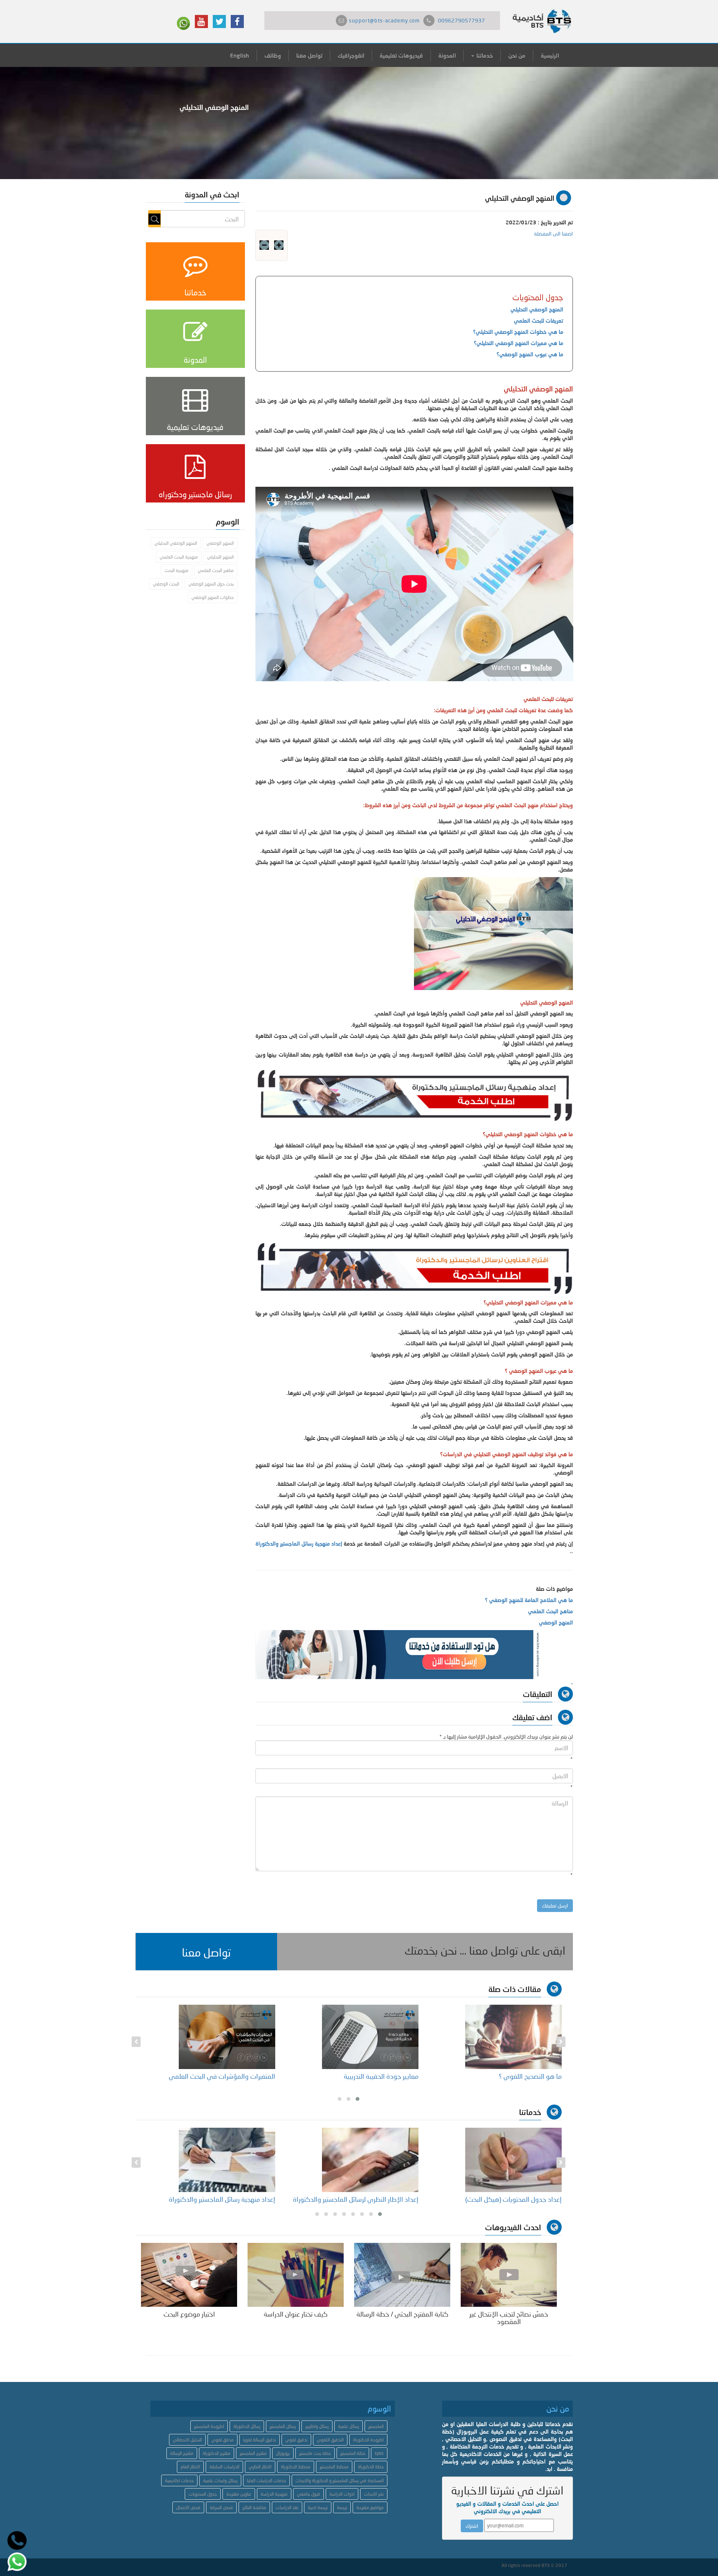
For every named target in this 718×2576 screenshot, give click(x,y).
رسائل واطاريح (317, 2426)
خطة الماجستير (353, 2453)
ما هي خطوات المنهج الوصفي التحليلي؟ (518, 332)
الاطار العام (190, 2467)
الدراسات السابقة (224, 2467)
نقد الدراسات (287, 2507)
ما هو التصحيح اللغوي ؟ (530, 2076)
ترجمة (342, 2507)
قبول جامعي (309, 2494)
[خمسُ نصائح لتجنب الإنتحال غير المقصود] (509, 2274)
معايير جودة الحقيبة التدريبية (381, 2076)
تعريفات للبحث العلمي (538, 321)
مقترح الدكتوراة (217, 2453)
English (240, 55)
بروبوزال (283, 2453)
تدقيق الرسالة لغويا (260, 2440)
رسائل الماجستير (283, 2426)
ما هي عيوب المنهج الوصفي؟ (530, 354)
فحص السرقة (221, 2507)
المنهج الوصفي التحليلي (537, 309)
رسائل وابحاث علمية (220, 2480)
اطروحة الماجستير (209, 2426)
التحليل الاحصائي (187, 2440)
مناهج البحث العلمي (550, 1611)
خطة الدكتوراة (371, 2467)
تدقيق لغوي (296, 2440)
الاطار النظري (260, 2467)
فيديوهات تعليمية (401, 55)
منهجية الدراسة (274, 2494)
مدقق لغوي (223, 2440)
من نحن (517, 55)
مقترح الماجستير (253, 2453)
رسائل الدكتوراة (247, 2426)
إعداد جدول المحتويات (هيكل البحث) (513, 2199)
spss (379, 2453)
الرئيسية (550, 55)
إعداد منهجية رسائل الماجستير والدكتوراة (299, 1544)
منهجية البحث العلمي (179, 557)
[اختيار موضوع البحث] (189, 2274)
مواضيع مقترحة (370, 2507)
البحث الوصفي (166, 584)
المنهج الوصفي (556, 1622)
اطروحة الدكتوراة (368, 2440)
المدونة (447, 55)
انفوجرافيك (351, 55)
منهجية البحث (177, 570)
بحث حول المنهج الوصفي (211, 584)
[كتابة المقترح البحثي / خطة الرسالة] (402, 2274)
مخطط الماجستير (334, 2467)
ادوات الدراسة (342, 2494)
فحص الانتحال (188, 2507)
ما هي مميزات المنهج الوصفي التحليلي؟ (518, 343)
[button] (206, 1952)
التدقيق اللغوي (330, 2440)
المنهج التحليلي (220, 557)
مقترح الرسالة (182, 2453)
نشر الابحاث (374, 2494)
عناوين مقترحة (239, 2494)
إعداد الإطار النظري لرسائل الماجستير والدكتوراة (356, 2199)
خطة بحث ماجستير (315, 2453)
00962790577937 (461, 20)
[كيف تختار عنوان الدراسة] (296, 2274)
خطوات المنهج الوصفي (213, 597)
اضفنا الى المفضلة (553, 233)
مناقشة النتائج (254, 2507)
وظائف (273, 55)
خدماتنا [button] (484, 55)
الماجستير (376, 2426)
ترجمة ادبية (318, 2507)
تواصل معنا (309, 55)
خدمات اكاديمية (179, 2480)
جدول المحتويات (203, 2494)
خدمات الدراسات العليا (266, 2480)
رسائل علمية (349, 2426)
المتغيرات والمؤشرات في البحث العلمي (222, 2076)
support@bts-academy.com (384, 20)
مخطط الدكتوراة (296, 2467)
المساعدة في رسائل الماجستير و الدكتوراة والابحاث (340, 2480)
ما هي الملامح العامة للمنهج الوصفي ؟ (529, 1600)
